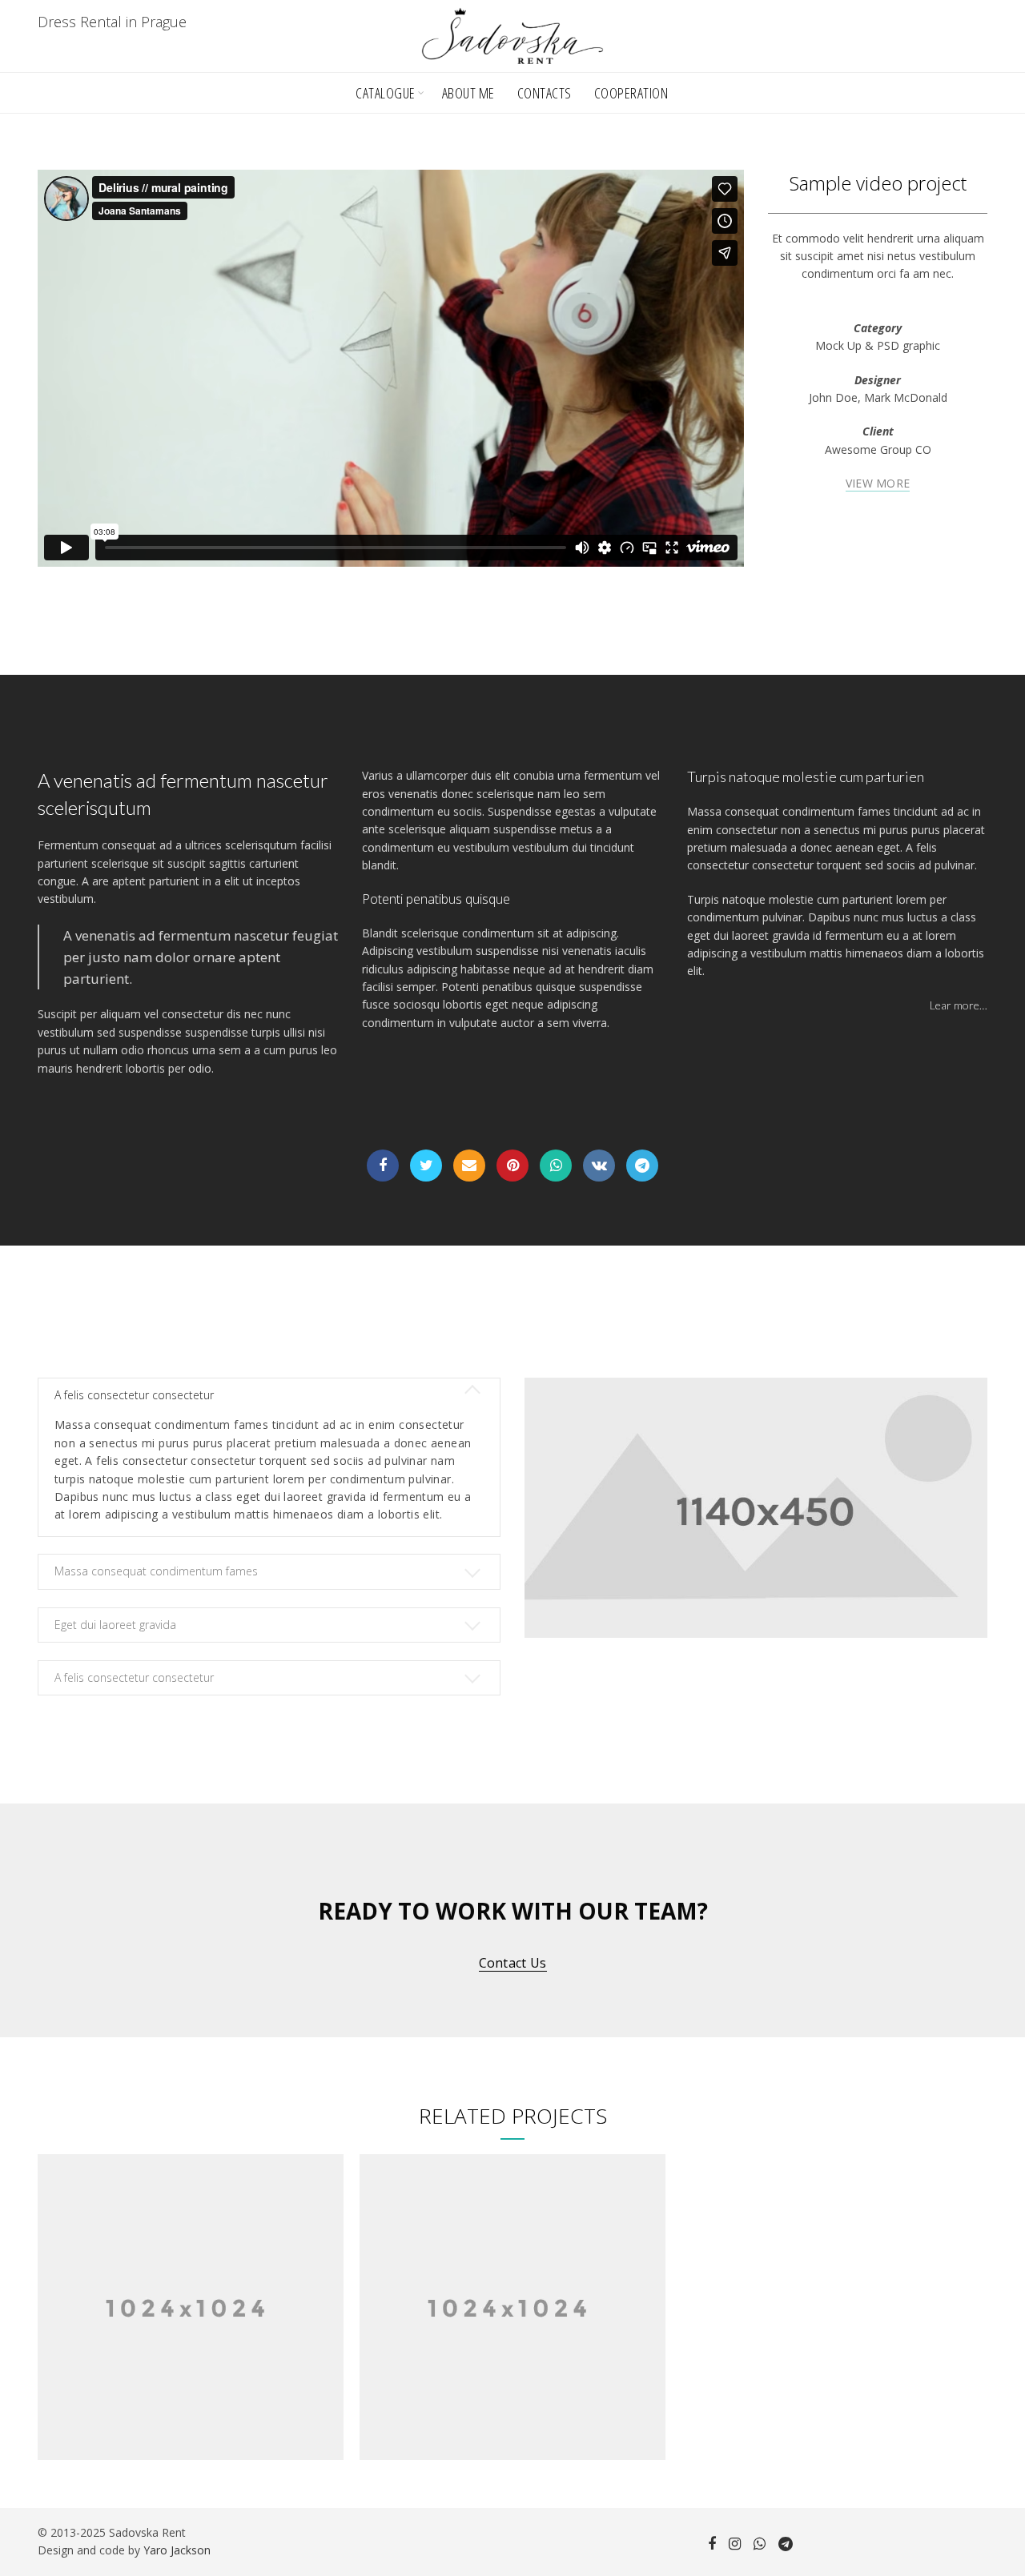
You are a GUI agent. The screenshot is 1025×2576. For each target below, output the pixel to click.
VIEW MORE (878, 484)
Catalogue (386, 93)
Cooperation (631, 93)
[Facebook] (383, 1166)
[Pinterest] (512, 1166)
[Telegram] (642, 1166)
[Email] (469, 1166)
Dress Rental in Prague (112, 22)
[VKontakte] (599, 1166)
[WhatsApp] (556, 1166)
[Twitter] (426, 1166)
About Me (468, 93)
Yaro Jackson (177, 2550)
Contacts (545, 93)
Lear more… (959, 1005)
